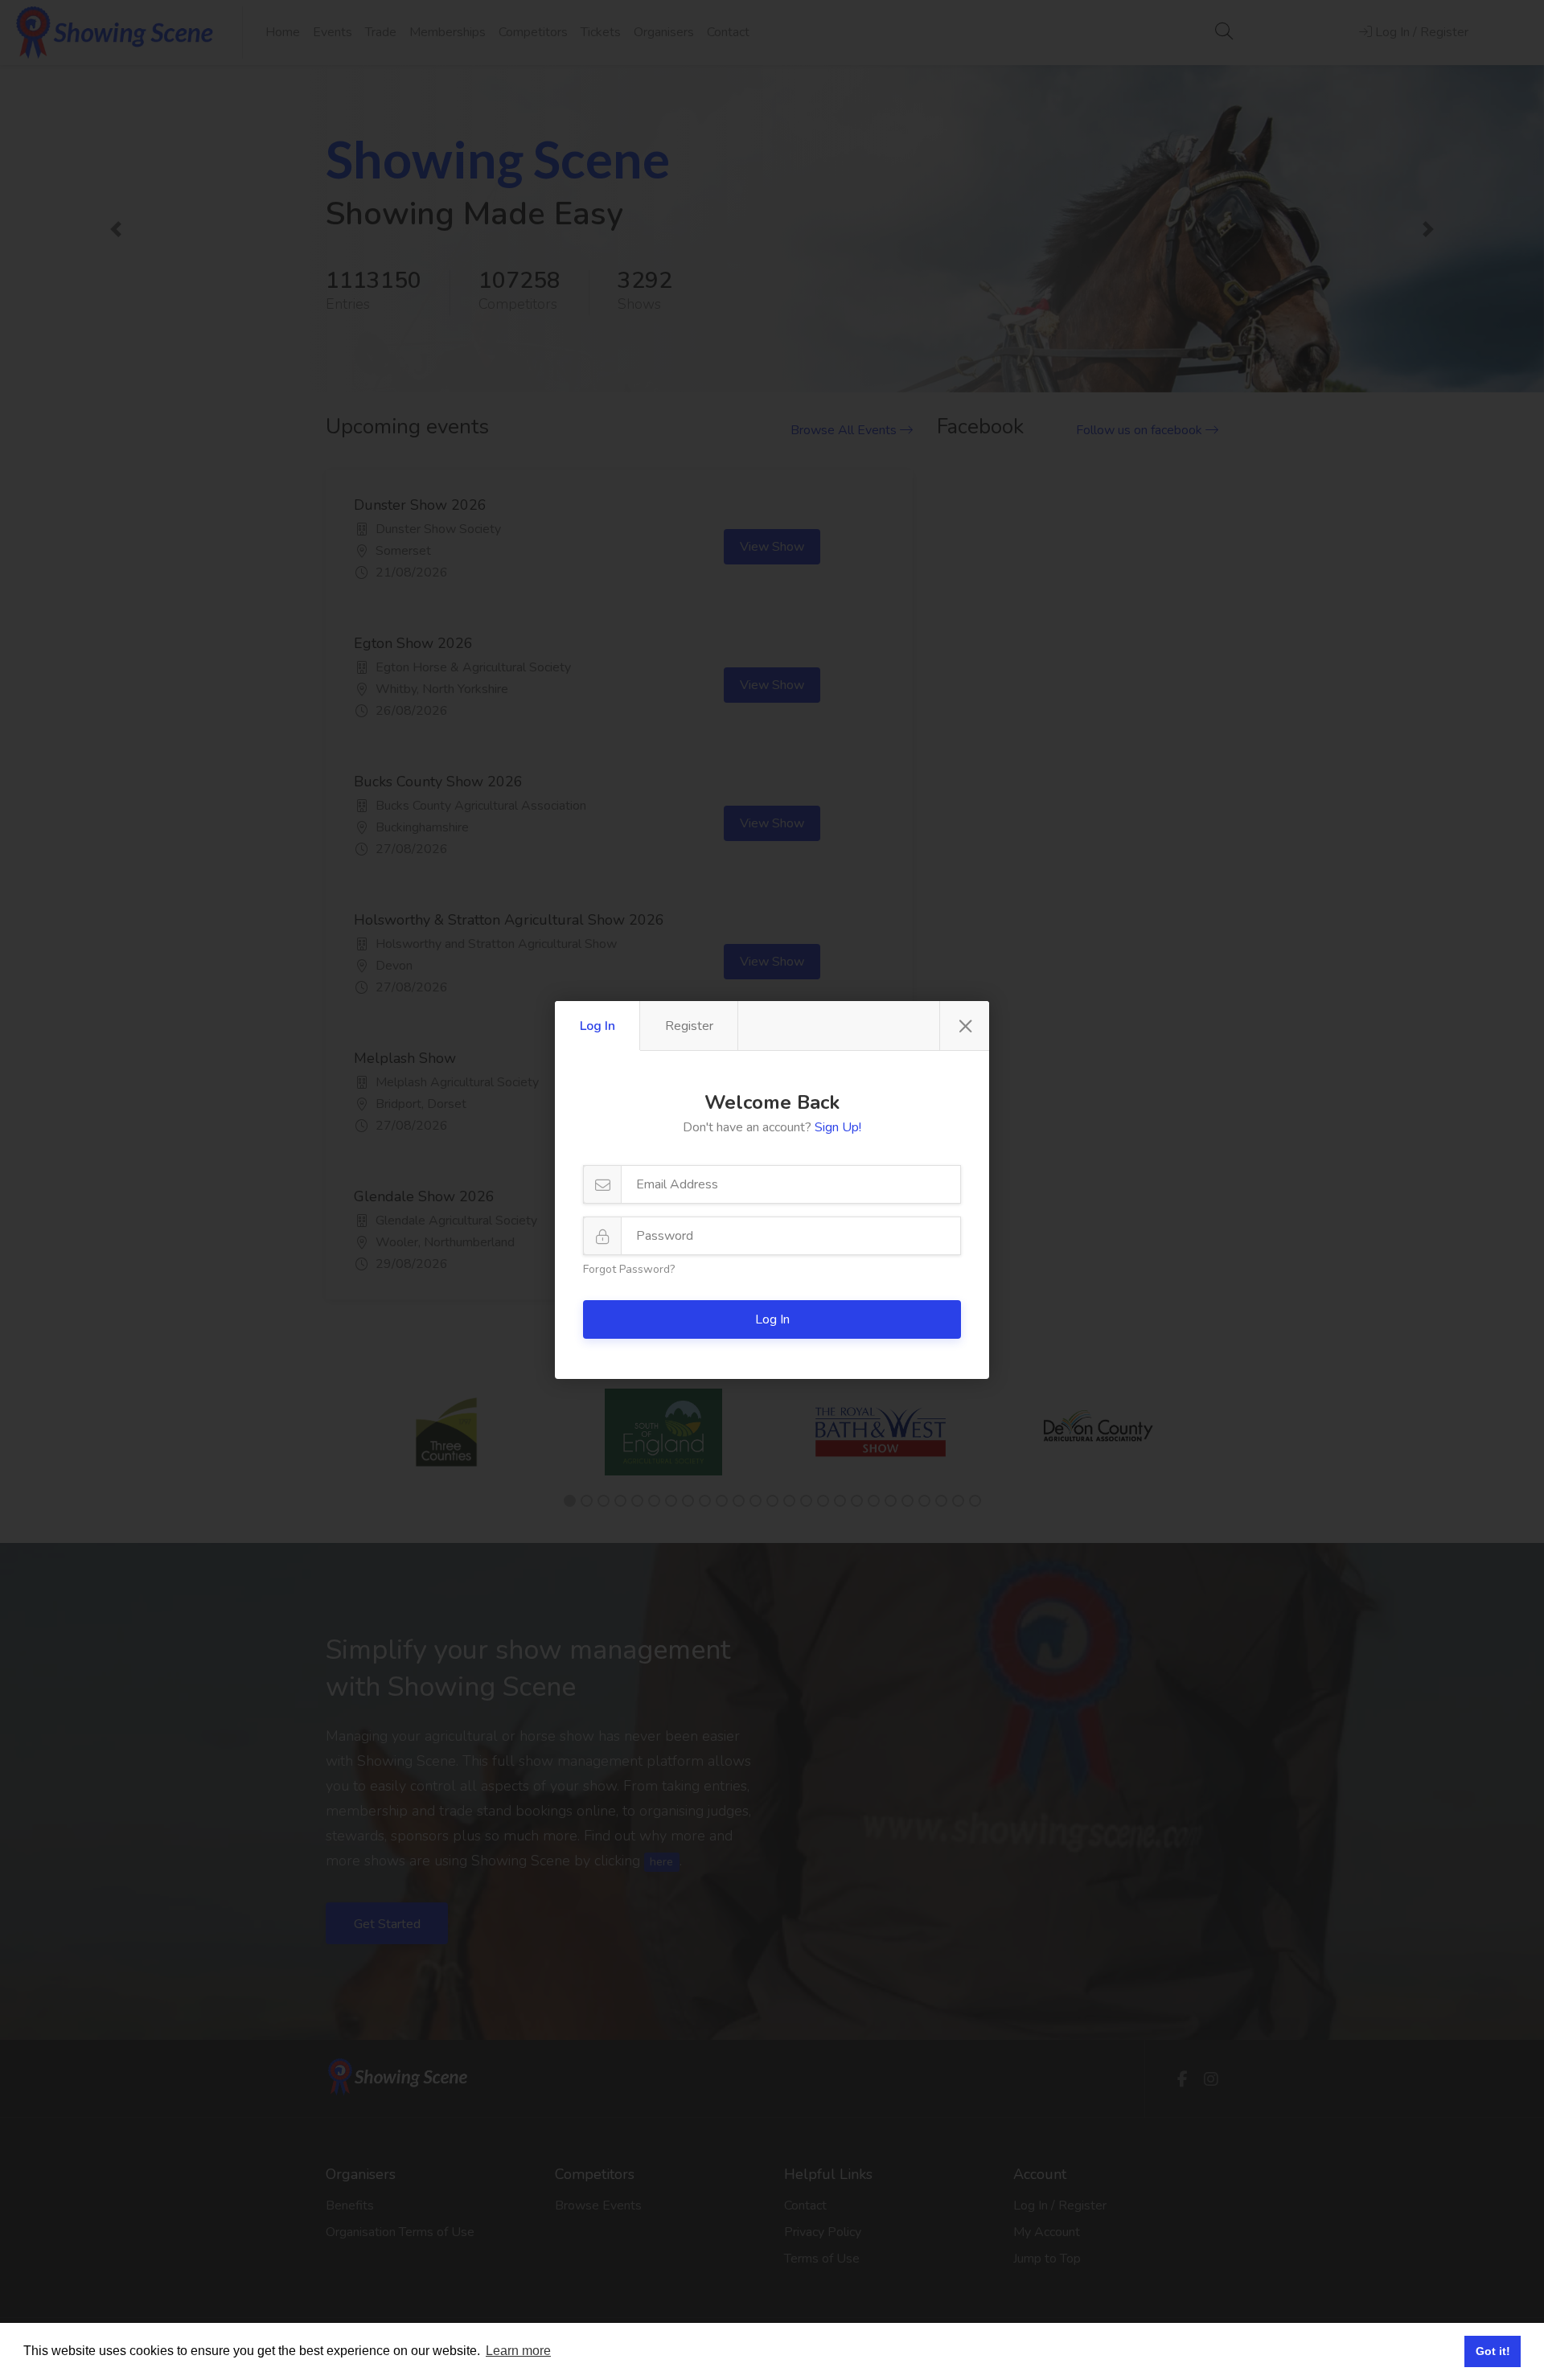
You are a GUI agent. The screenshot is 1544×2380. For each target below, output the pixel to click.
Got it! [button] (1493, 2351)
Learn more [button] (518, 2351)
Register (689, 1026)
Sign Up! (838, 1127)
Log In (597, 1026)
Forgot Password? (629, 1269)
